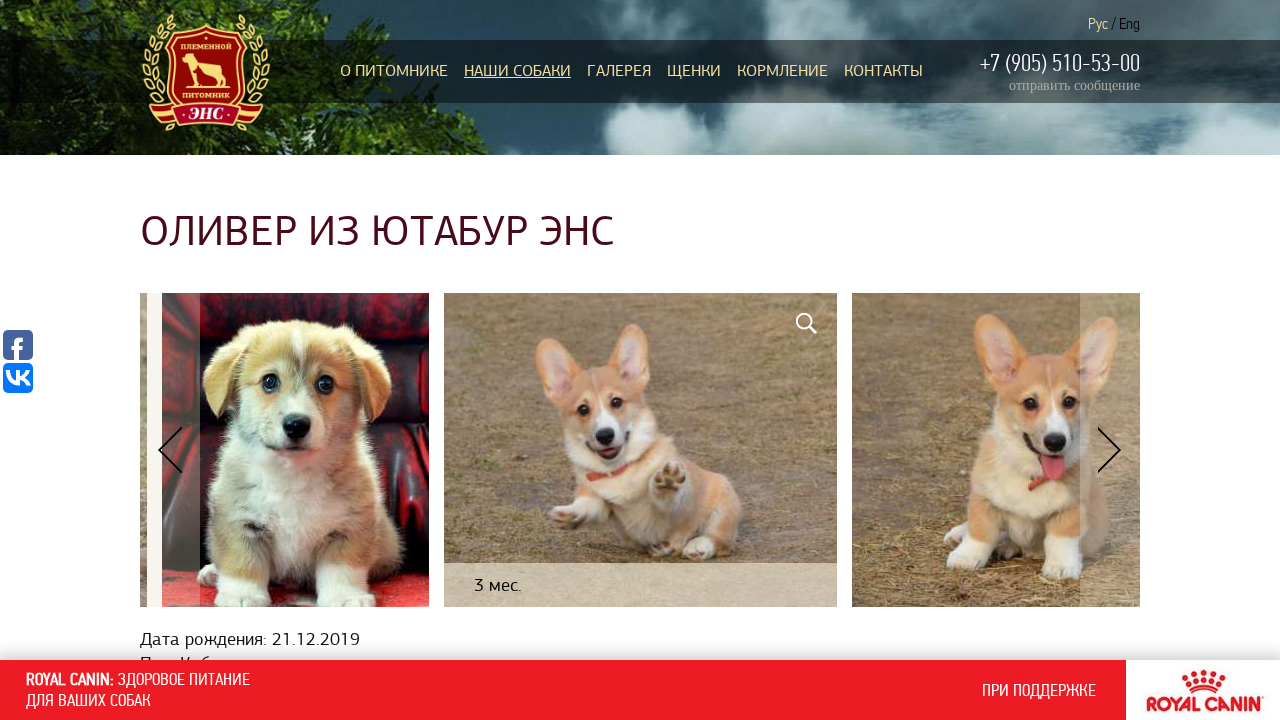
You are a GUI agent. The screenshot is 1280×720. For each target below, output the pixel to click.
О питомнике (394, 71)
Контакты (883, 71)
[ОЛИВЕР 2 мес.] (295, 450)
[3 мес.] (640, 450)
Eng (1129, 23)
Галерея (619, 71)
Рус (1098, 23)
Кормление (782, 71)
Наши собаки (517, 71)
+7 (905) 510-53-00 (1060, 63)
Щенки (694, 71)
